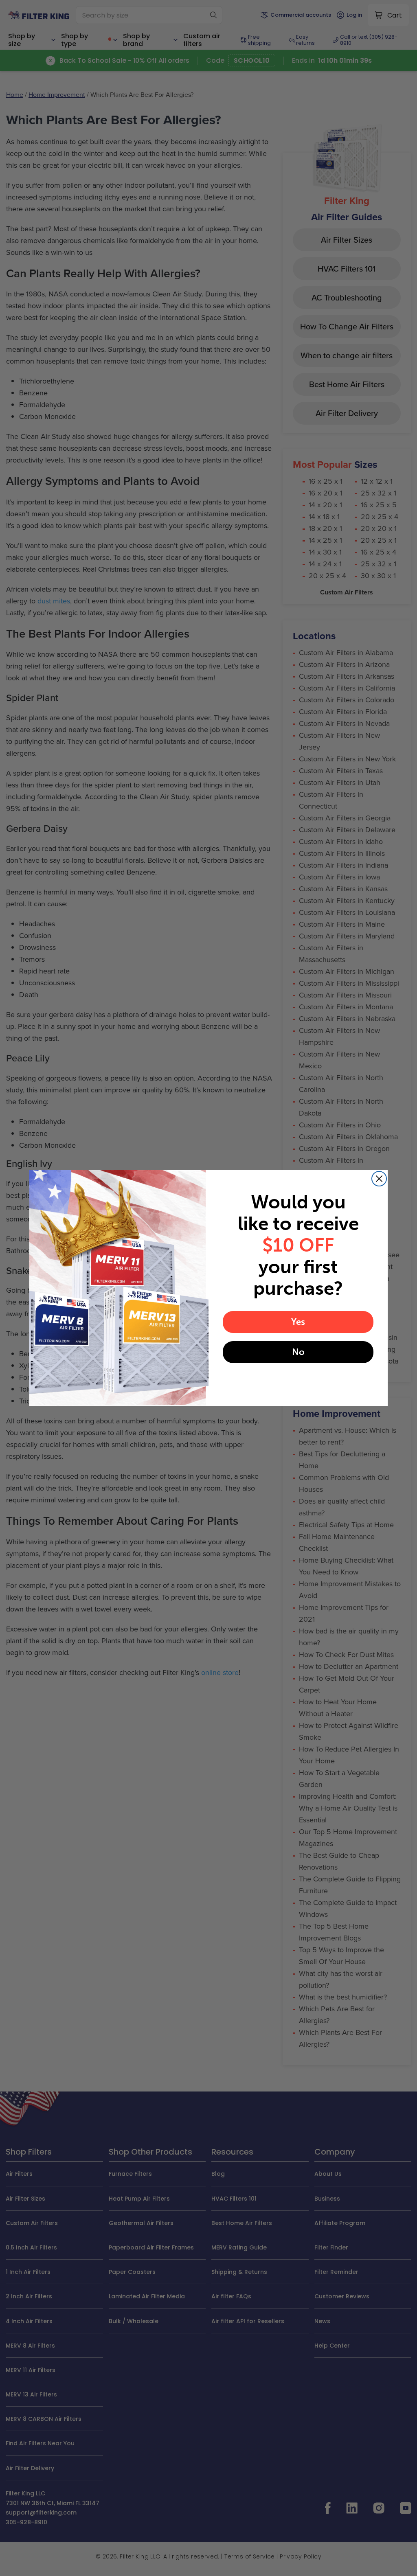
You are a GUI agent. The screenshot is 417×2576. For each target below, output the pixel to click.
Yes (298, 1322)
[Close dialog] (379, 1179)
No (298, 1352)
